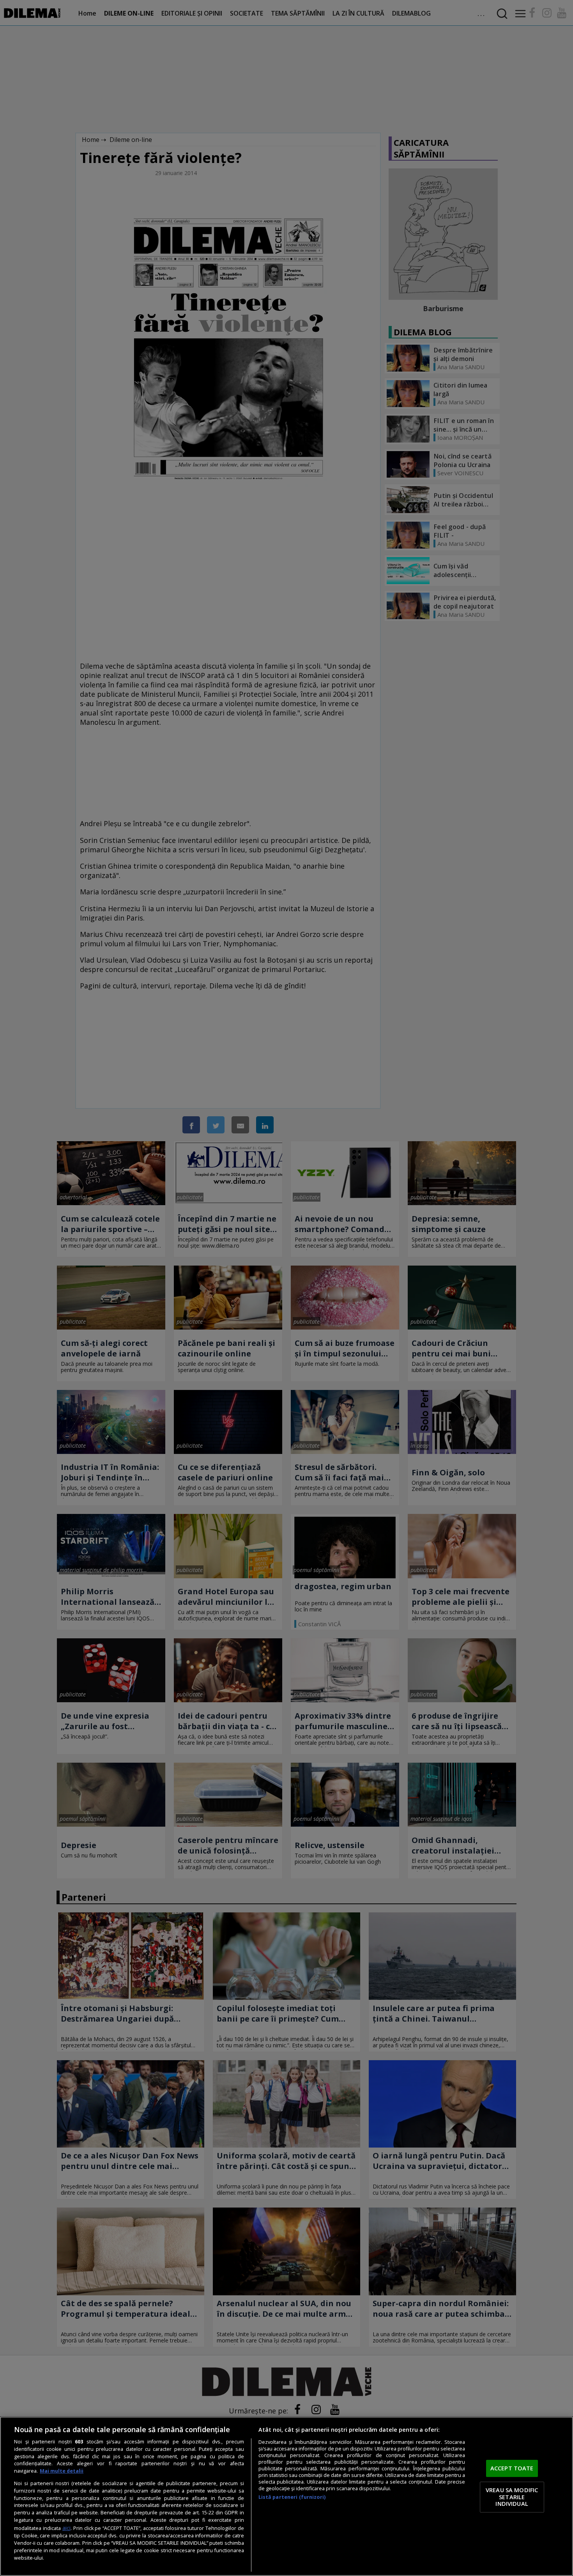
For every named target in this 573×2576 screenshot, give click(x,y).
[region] (286, 2496)
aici (66, 2528)
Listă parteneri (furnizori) (292, 2497)
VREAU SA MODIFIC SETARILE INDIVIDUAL (512, 2497)
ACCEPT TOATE (512, 2468)
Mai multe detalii (62, 2471)
